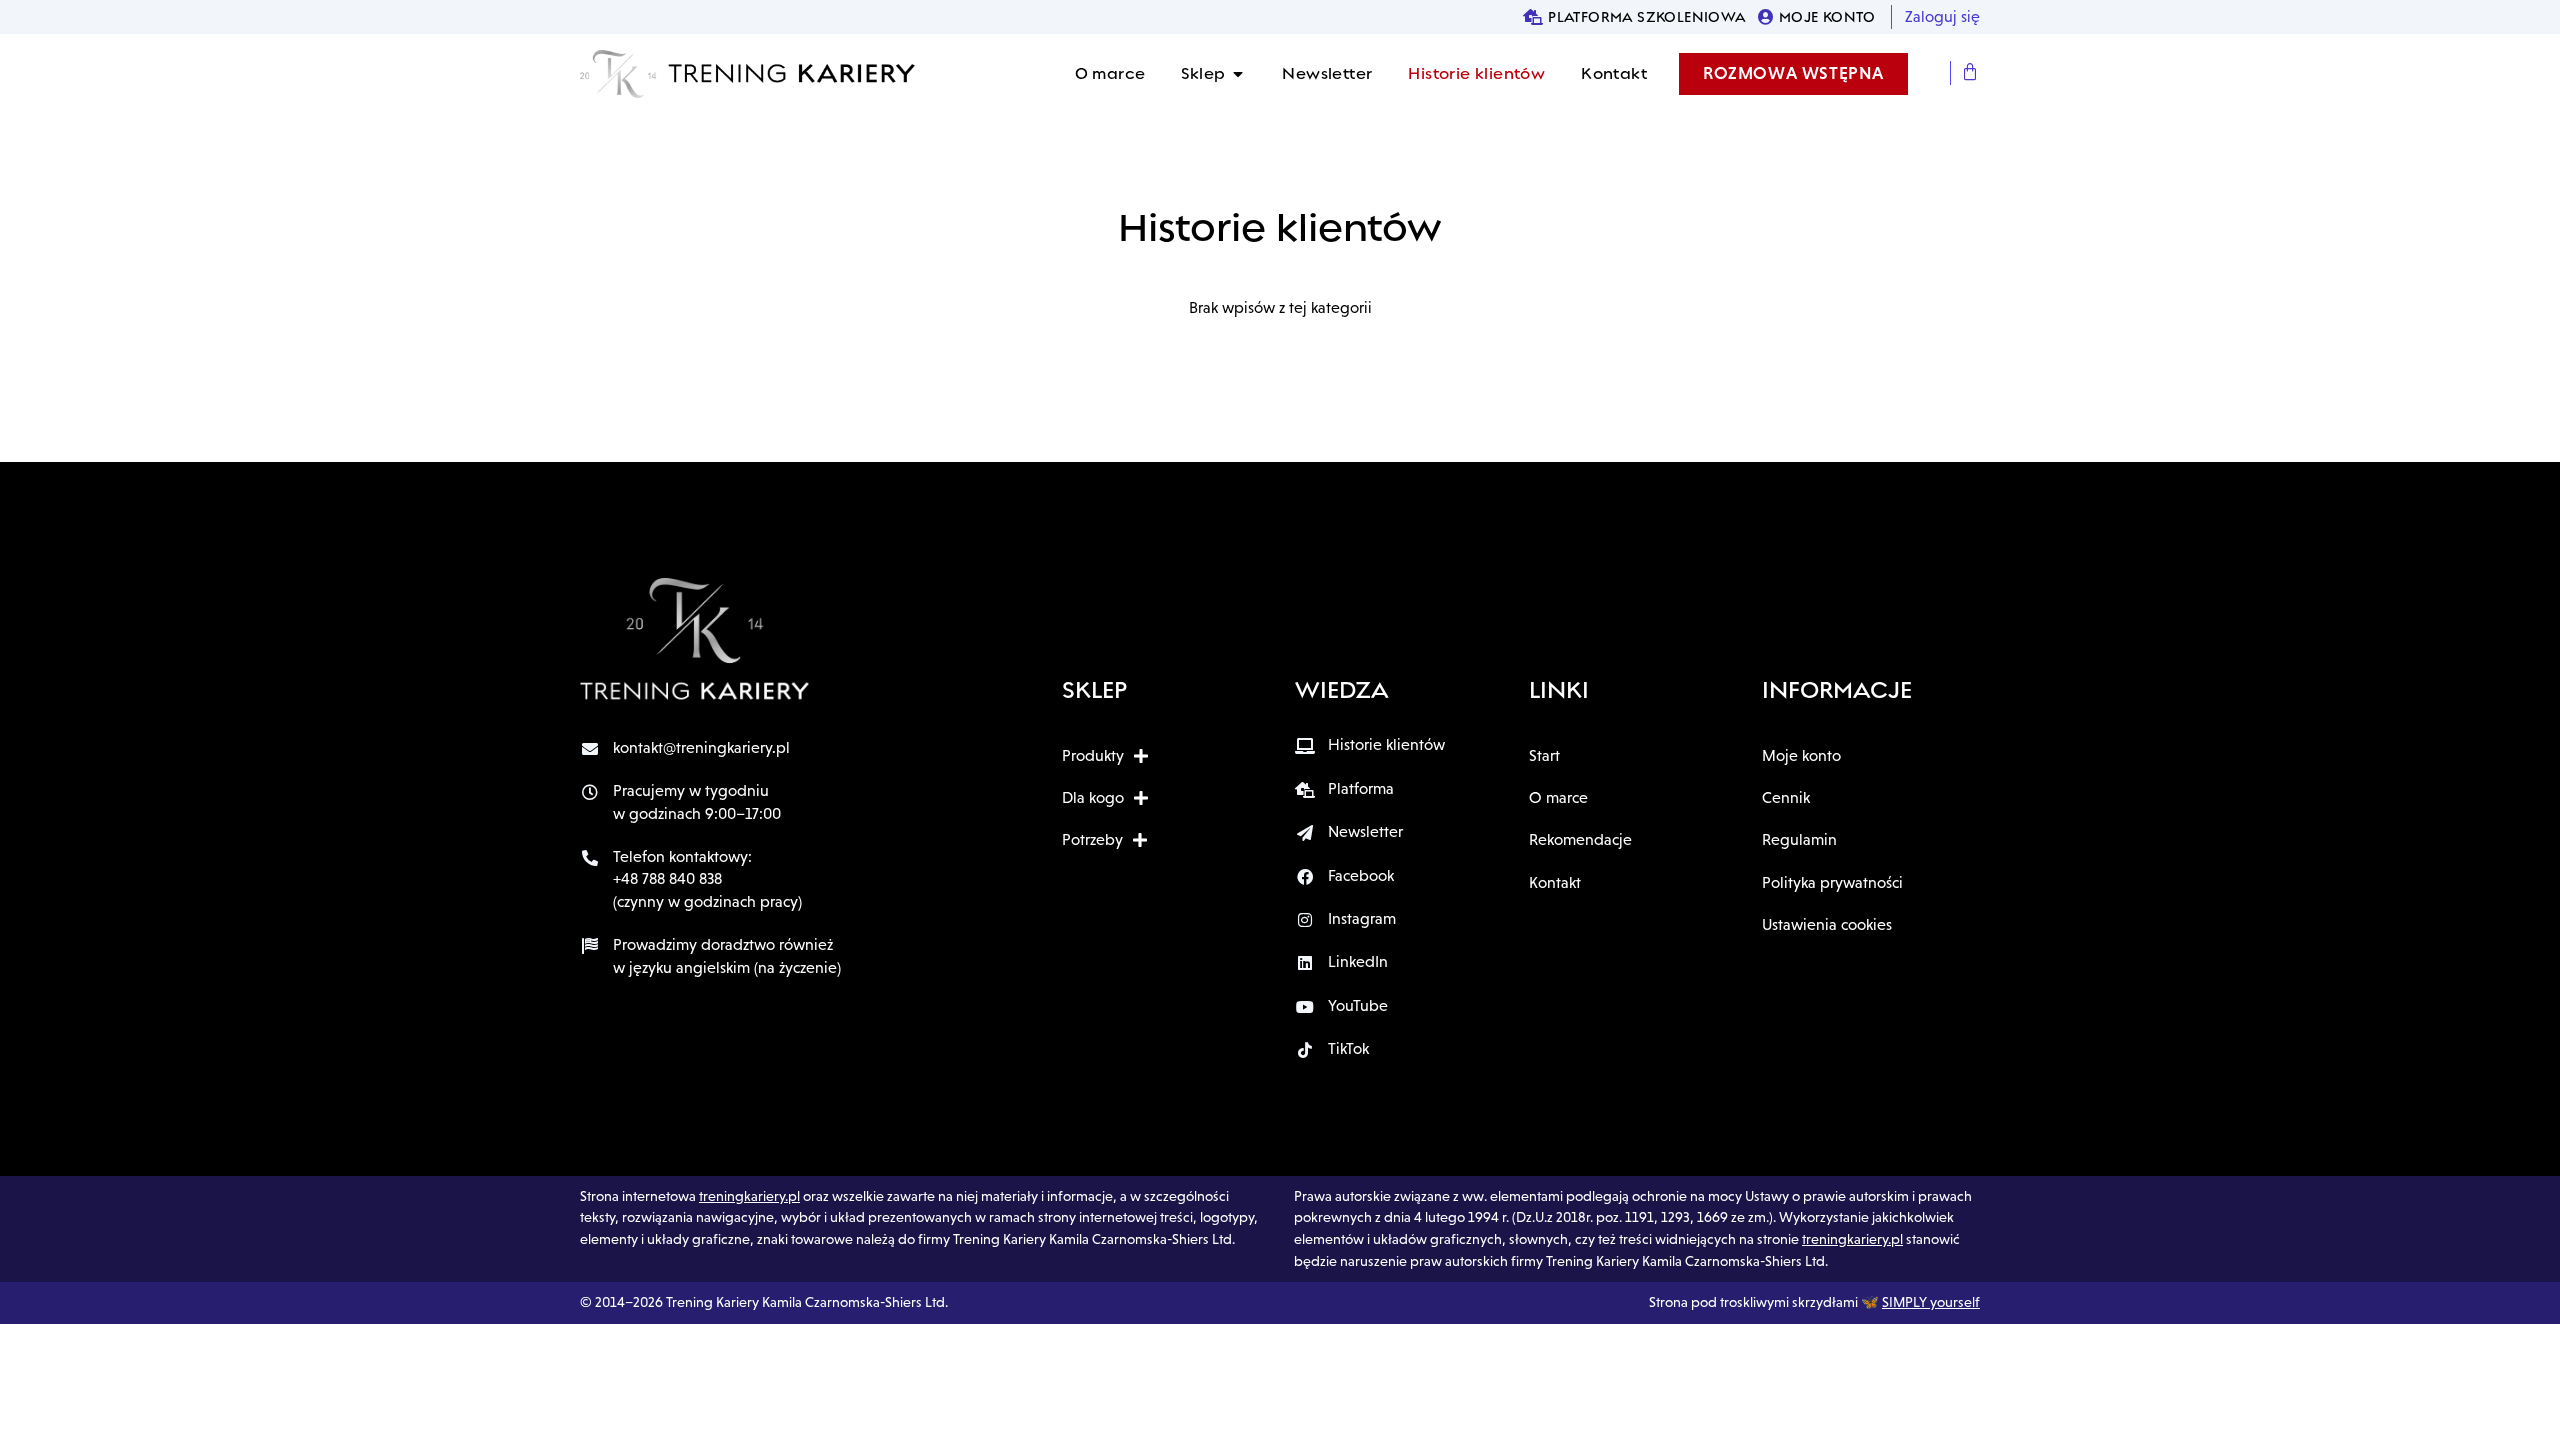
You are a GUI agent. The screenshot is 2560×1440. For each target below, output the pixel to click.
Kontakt (1555, 882)
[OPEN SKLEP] (1238, 74)
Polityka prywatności (1832, 882)
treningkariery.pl (749, 1196)
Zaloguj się (1942, 16)
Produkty (1093, 755)
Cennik (1786, 797)
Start (1544, 755)
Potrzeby (1092, 839)
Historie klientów (1280, 227)
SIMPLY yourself (1931, 1302)
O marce (1558, 797)
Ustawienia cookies (1827, 924)
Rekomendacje (1580, 839)
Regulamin (1799, 839)
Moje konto (1801, 755)
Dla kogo (1093, 797)
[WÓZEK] (1970, 73)
